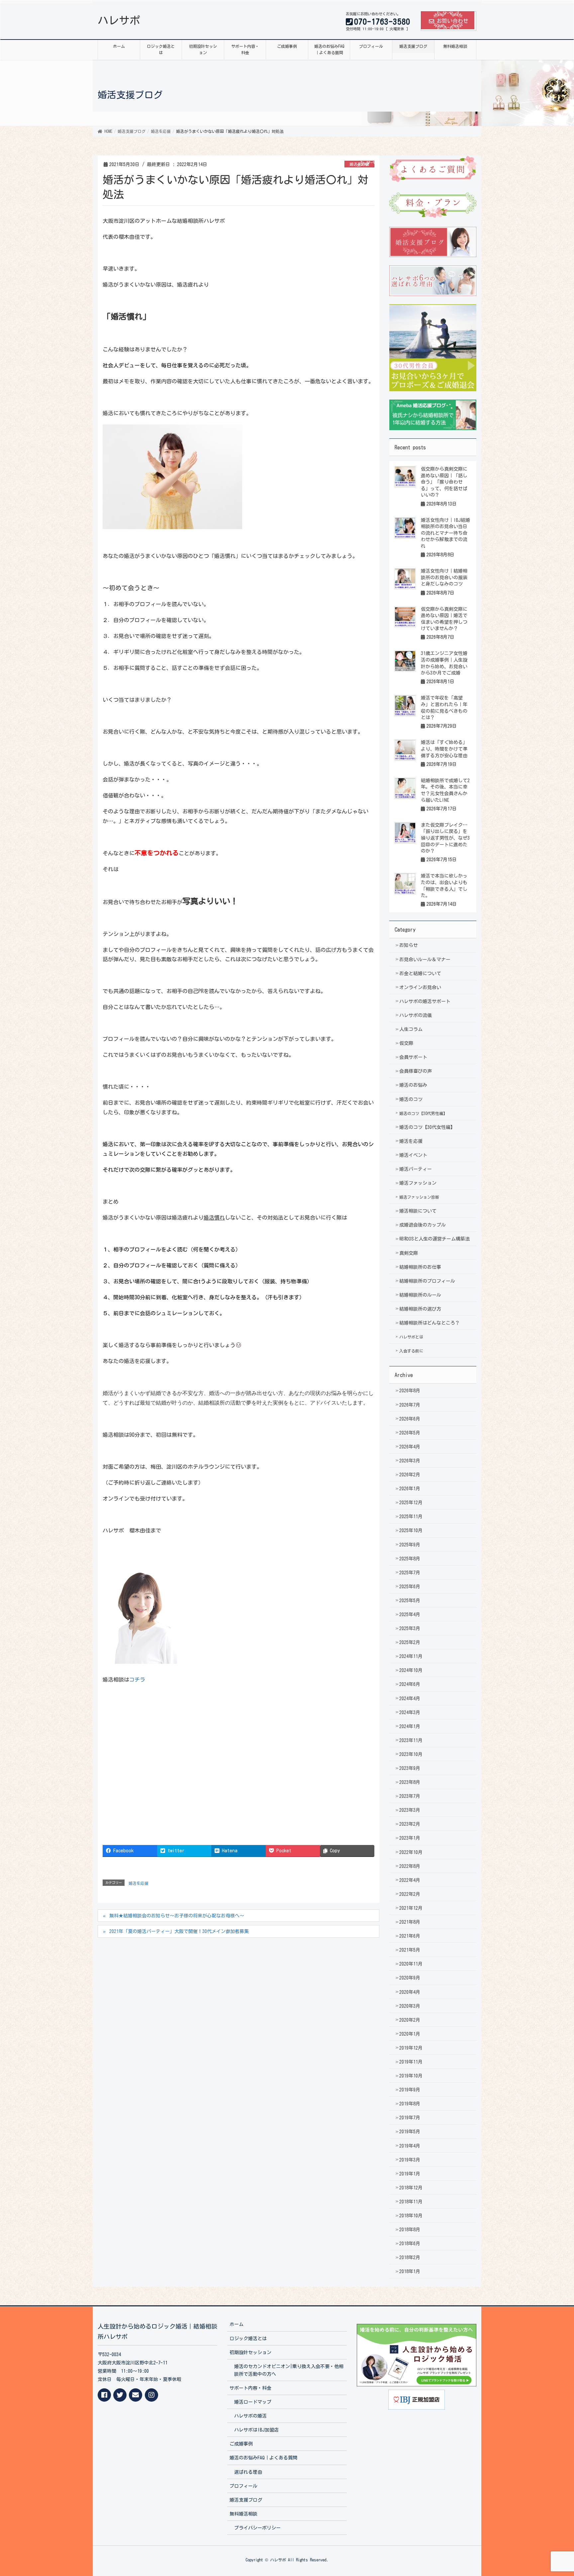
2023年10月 (411, 1754)
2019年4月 (410, 2146)
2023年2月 (410, 1824)
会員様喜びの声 (416, 1071)
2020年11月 (411, 1964)
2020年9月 (410, 1978)
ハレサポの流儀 (416, 1015)
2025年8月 (410, 1559)
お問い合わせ (452, 21)
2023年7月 (410, 1796)
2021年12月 (411, 1908)
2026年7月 (410, 1405)
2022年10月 (411, 1852)
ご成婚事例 (241, 2444)
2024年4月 (410, 1699)
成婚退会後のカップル (423, 1225)
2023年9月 (410, 1768)
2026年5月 (410, 1433)
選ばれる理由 (248, 2472)
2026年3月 (410, 1461)
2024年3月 (410, 1712)
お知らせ (409, 945)
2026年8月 (410, 1391)
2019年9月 (410, 2090)
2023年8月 (410, 1782)
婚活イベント (413, 1155)
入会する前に (411, 1351)
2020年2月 (410, 2020)
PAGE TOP (554, 2493)
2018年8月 (410, 2230)
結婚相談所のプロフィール (427, 1281)
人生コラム (411, 1029)
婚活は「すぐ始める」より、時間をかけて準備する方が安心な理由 (444, 749)
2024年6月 (410, 1684)
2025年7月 (410, 1573)
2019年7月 (410, 2118)
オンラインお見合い (420, 987)
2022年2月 (410, 1894)
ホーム (237, 2324)
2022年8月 (410, 1866)
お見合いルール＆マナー (425, 960)
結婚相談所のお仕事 (420, 1267)
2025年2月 (410, 1642)
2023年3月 (410, 1810)
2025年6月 (410, 1587)
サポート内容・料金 (250, 2388)
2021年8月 (410, 1922)
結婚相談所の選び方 (420, 1309)
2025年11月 (411, 1517)
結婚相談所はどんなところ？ (430, 1323)
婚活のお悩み (413, 1085)
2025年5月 (410, 1601)
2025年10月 (411, 1530)
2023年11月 (411, 1740)
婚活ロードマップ (253, 2402)
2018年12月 (411, 2188)
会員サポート (413, 1057)
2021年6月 (410, 1936)
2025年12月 (411, 1503)
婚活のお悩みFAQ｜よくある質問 (263, 2458)
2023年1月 (410, 1838)
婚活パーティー (416, 1169)
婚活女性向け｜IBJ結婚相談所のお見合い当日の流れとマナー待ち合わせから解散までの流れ (445, 533)
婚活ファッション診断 (419, 1197)
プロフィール (243, 2486)
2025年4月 (410, 1614)
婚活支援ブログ (246, 2500)
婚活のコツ (411, 1099)
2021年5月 (410, 1950)
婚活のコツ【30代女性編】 (427, 1127)
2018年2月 (410, 2257)
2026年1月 (410, 1489)
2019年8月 (410, 2104)
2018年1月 (410, 2271)
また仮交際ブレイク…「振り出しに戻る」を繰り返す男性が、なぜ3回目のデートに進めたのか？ (445, 838)
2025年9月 (410, 1545)
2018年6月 (410, 2244)
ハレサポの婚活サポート (425, 1001)
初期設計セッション (250, 2352)
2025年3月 (410, 1628)
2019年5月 (410, 2132)
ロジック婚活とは (248, 2339)
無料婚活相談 (243, 2514)
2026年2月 (410, 1475)
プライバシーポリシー (257, 2528)
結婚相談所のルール (420, 1295)
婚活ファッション (418, 1183)
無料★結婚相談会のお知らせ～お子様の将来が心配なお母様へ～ (177, 1916)
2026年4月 (410, 1447)
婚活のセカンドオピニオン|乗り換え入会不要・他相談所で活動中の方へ (289, 2370)
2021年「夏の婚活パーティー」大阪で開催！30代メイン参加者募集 (179, 1931)
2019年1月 (410, 2174)
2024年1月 (410, 1726)
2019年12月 (411, 2048)
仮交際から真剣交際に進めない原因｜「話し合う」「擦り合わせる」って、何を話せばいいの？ (444, 482)
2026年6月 (410, 1419)
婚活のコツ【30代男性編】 (423, 1113)
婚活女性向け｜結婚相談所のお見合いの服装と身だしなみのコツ (444, 577)
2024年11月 (411, 1656)
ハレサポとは (411, 1337)
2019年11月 (411, 2062)
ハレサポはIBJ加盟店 (256, 2430)
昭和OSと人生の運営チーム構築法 (434, 1239)
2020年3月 (410, 2006)
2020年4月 (410, 1992)
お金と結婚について (420, 973)
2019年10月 (411, 2076)
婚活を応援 (359, 164)
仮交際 (406, 1043)
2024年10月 (411, 1670)
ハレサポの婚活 (250, 2416)
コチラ (137, 1680)
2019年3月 (410, 2160)
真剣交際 (409, 1253)
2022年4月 (410, 1880)
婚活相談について (418, 1211)
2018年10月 (411, 2216)
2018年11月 (411, 2202)
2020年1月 (410, 2034)
